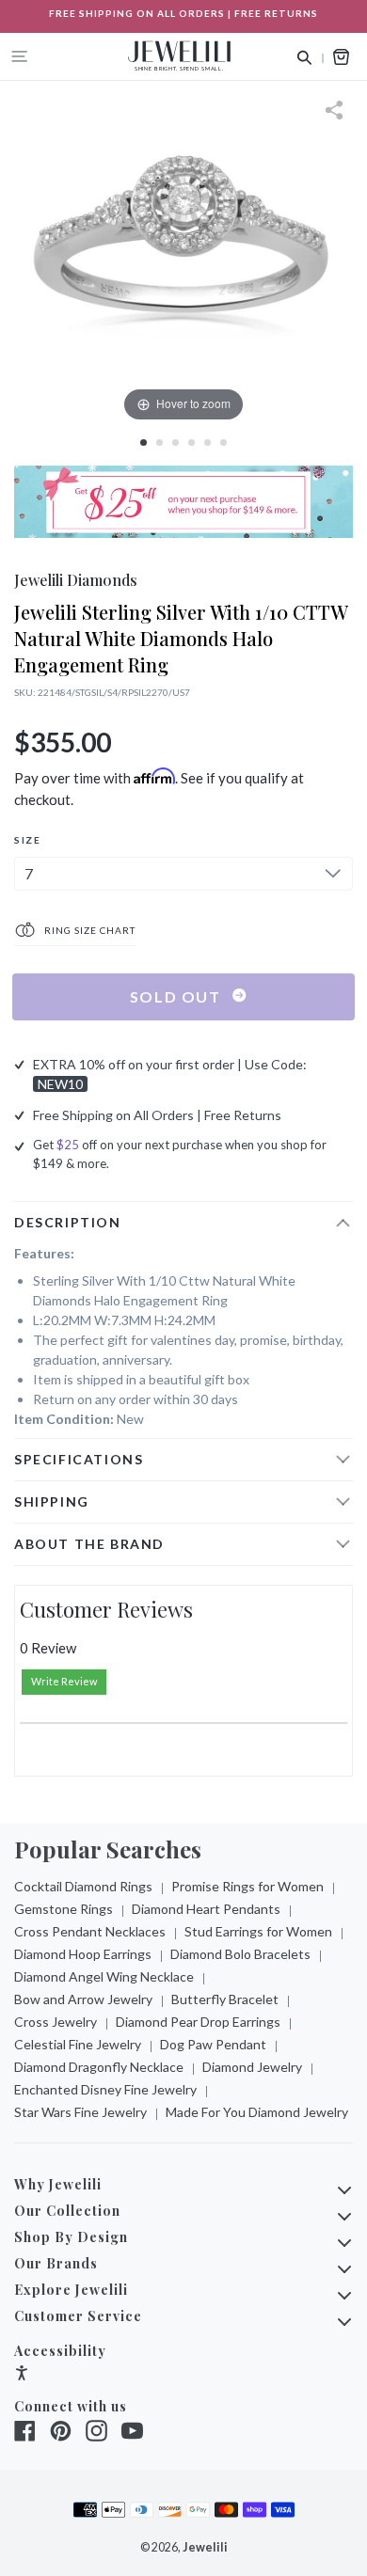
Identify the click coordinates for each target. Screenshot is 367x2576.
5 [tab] (207, 443)
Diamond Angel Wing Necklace (104, 1976)
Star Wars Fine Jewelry (80, 2112)
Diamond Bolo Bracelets (240, 1954)
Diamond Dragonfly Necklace (99, 2067)
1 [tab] (144, 443)
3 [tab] (176, 443)
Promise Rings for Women (247, 1886)
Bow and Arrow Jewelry (83, 1999)
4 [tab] (191, 443)
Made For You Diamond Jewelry (257, 2112)
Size (27, 840)
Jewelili (205, 2547)
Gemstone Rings (64, 1909)
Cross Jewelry (56, 2022)
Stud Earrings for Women (258, 1931)
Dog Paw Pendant (213, 2044)
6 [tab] (223, 443)
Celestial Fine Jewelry (78, 2044)
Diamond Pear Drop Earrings (198, 2022)
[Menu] (20, 56)
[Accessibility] (22, 2375)
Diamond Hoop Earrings (83, 1954)
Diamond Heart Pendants (206, 1909)
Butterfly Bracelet (225, 1999)
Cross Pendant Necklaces (90, 1931)
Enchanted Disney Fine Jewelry (105, 2089)
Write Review (64, 1681)
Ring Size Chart (88, 930)
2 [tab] (160, 443)
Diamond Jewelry (252, 2067)
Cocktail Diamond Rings (83, 1886)
